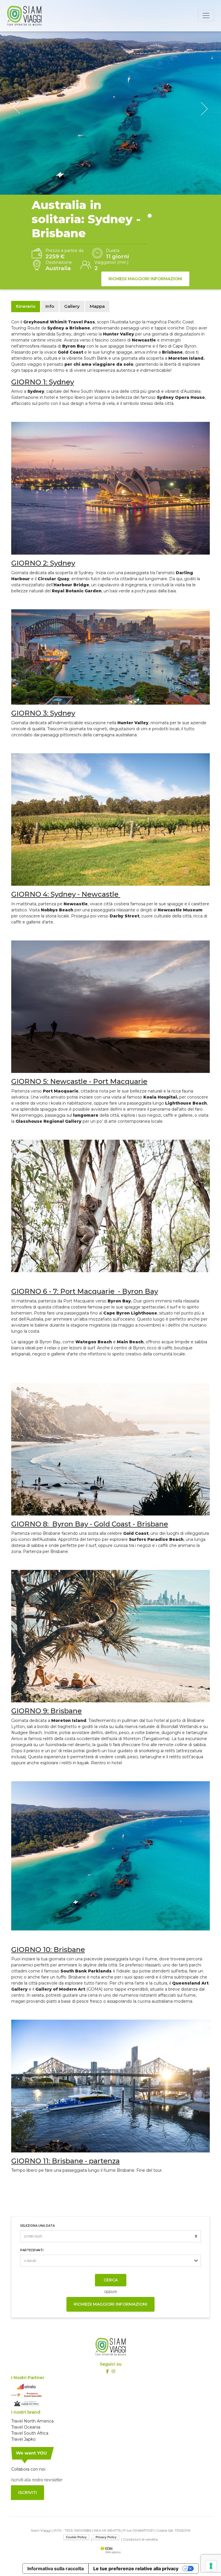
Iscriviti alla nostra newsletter (37, 2480)
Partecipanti (32, 2250)
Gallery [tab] (72, 306)
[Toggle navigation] (206, 16)
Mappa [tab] (97, 306)
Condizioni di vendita (140, 2539)
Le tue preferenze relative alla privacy (136, 2569)
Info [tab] (50, 306)
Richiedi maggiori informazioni (145, 279)
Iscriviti (27, 2492)
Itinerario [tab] (26, 306)
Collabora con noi (28, 2469)
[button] (17, 108)
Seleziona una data (37, 2226)
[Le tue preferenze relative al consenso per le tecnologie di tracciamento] (211, 2566)
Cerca (111, 2280)
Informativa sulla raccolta (56, 2569)
